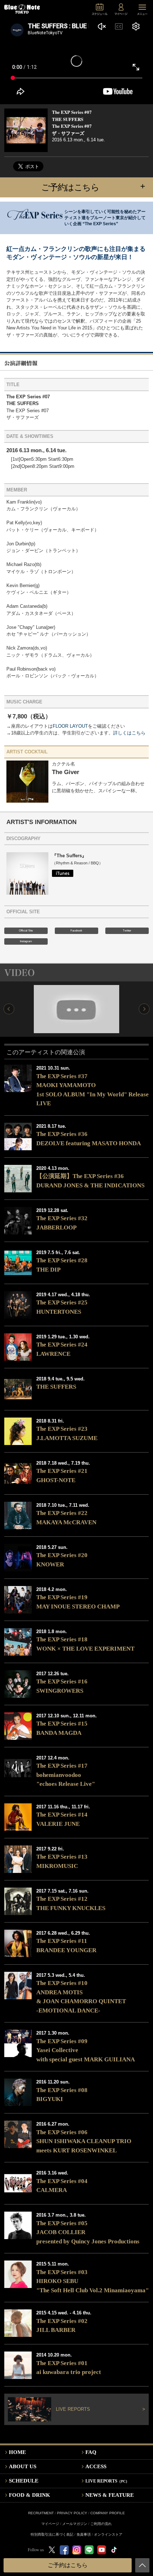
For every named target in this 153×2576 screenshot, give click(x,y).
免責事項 (84, 2534)
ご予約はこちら (93, 187)
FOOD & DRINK (30, 2495)
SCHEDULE (24, 2481)
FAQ (91, 2452)
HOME (17, 2452)
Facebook (76, 931)
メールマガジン (75, 2524)
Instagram (26, 941)
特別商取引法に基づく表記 (52, 2534)
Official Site (26, 931)
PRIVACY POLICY (72, 2513)
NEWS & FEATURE (110, 2495)
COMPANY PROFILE (108, 2513)
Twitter (127, 931)
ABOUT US (23, 2466)
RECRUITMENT (41, 2513)
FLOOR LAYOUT (70, 726)
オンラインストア (108, 2534)
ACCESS (96, 2466)
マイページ (50, 2524)
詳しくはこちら (129, 733)
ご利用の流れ (101, 2524)
